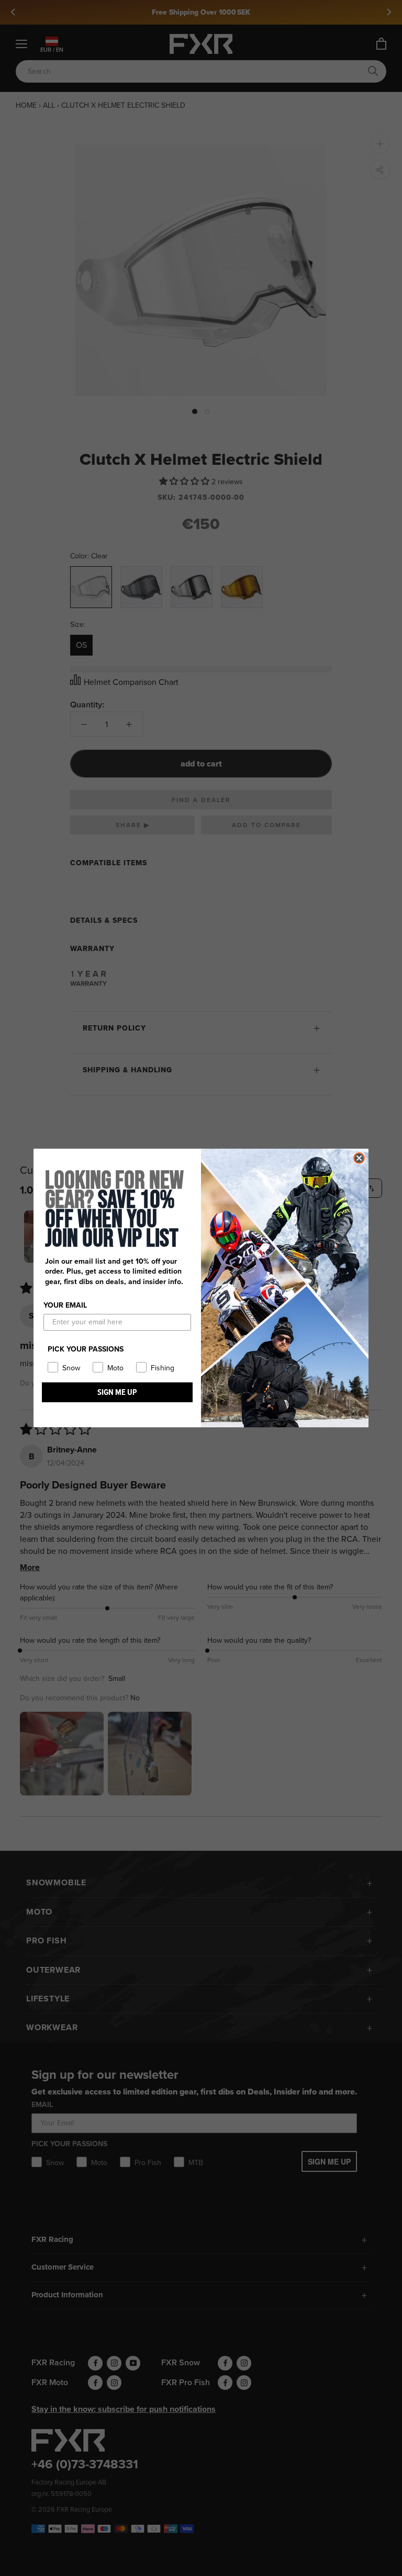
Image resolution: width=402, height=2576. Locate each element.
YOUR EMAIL (65, 1305)
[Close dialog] (359, 1158)
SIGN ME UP (117, 1392)
